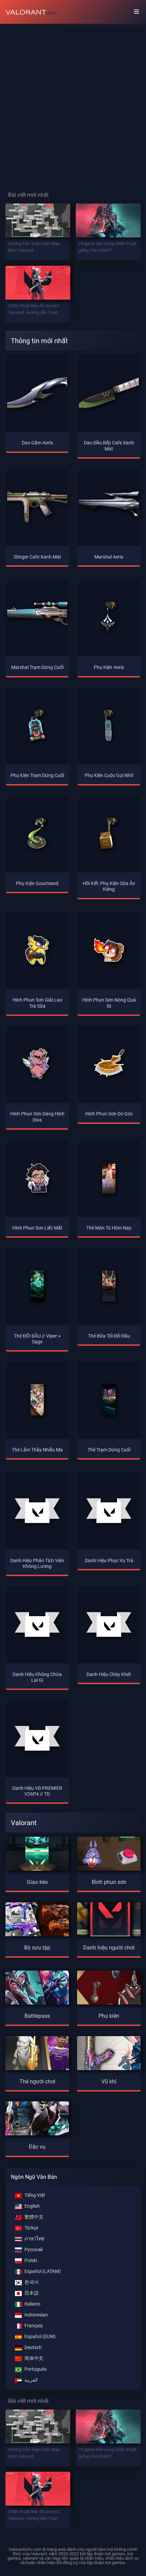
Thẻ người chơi (37, 2081)
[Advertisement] (73, 102)
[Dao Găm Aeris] (37, 393)
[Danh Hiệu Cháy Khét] (109, 1624)
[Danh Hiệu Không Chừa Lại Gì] (37, 1624)
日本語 (32, 2293)
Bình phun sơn (109, 1882)
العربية (31, 2380)
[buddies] (109, 1986)
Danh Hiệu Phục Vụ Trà (109, 1561)
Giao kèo (37, 1882)
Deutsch (33, 2348)
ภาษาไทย (34, 2239)
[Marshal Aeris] (109, 507)
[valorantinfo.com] (31, 12)
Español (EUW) (40, 2337)
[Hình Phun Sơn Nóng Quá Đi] (109, 950)
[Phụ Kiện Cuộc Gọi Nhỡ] (109, 725)
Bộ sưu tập (37, 1948)
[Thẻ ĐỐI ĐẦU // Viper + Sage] (37, 1286)
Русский (34, 2250)
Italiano (32, 2304)
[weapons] (109, 2052)
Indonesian (36, 2315)
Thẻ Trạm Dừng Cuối (109, 1450)
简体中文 (34, 2358)
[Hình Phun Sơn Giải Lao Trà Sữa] (37, 950)
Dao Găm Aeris (37, 443)
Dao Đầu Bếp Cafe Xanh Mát (109, 446)
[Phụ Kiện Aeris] (109, 617)
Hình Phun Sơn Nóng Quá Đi (109, 1003)
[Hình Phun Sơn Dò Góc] (109, 1064)
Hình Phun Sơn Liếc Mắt (37, 1228)
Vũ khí (109, 2081)
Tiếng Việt (35, 2195)
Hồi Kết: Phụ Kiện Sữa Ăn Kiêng (109, 886)
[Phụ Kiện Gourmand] (37, 833)
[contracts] (37, 1852)
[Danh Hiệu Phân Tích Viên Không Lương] (37, 1511)
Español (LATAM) (43, 2271)
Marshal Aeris (109, 557)
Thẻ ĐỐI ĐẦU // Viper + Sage (37, 1339)
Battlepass (37, 2016)
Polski (31, 2261)
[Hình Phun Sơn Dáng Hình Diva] (37, 1064)
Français (34, 2326)
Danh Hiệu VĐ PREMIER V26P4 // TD (37, 1791)
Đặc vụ (37, 2147)
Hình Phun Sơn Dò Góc (109, 1114)
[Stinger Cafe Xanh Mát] (37, 507)
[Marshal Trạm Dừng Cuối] (37, 617)
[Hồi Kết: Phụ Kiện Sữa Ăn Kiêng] (109, 833)
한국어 (32, 2282)
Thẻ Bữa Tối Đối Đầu (109, 1336)
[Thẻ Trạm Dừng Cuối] (109, 1400)
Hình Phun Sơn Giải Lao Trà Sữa (37, 1003)
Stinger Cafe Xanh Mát (37, 557)
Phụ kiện (109, 2016)
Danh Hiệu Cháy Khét (109, 1674)
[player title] (109, 1918)
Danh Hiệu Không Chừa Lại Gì (37, 1677)
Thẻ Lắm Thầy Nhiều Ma (37, 1450)
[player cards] (37, 2052)
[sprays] (109, 1852)
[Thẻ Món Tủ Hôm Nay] (109, 1178)
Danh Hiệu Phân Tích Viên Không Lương (37, 1564)
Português (35, 2369)
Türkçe (31, 2228)
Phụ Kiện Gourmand (37, 884)
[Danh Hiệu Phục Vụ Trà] (109, 1511)
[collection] (37, 1918)
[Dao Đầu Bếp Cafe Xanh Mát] (109, 393)
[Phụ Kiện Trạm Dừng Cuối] (37, 725)
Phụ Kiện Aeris (109, 667)
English (32, 2206)
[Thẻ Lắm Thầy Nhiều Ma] (37, 1400)
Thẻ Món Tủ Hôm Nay (109, 1228)
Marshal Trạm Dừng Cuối (37, 667)
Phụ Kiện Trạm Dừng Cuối (37, 775)
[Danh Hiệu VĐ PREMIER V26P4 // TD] (37, 1738)
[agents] (37, 2118)
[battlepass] (37, 1986)
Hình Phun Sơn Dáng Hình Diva (37, 1117)
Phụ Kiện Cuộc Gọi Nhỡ (109, 775)
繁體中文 (34, 2217)
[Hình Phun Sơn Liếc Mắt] (37, 1178)
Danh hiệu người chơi (109, 1948)
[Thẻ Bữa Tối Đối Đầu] (109, 1286)
